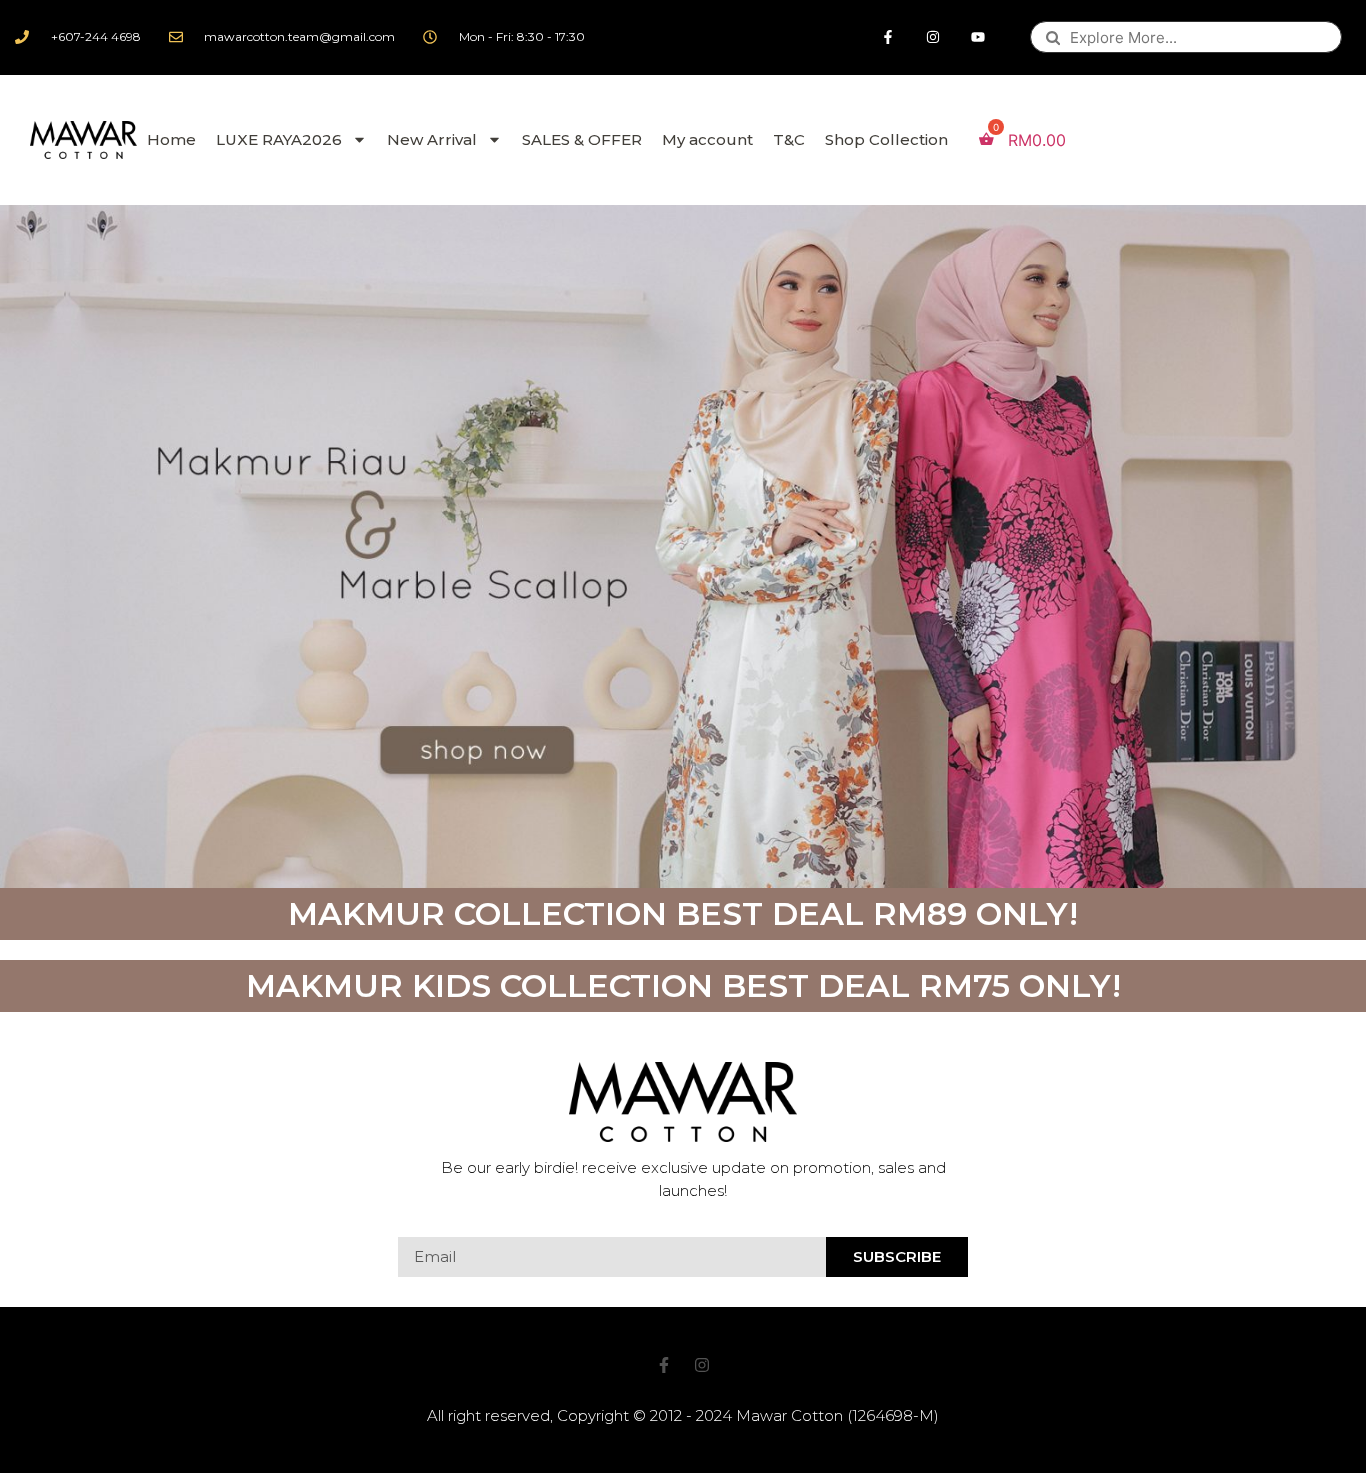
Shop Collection (886, 139)
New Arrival (432, 139)
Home (171, 139)
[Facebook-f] (888, 37)
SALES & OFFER (582, 139)
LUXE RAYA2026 (279, 139)
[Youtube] (978, 37)
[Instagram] (933, 37)
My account (707, 139)
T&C (789, 139)
